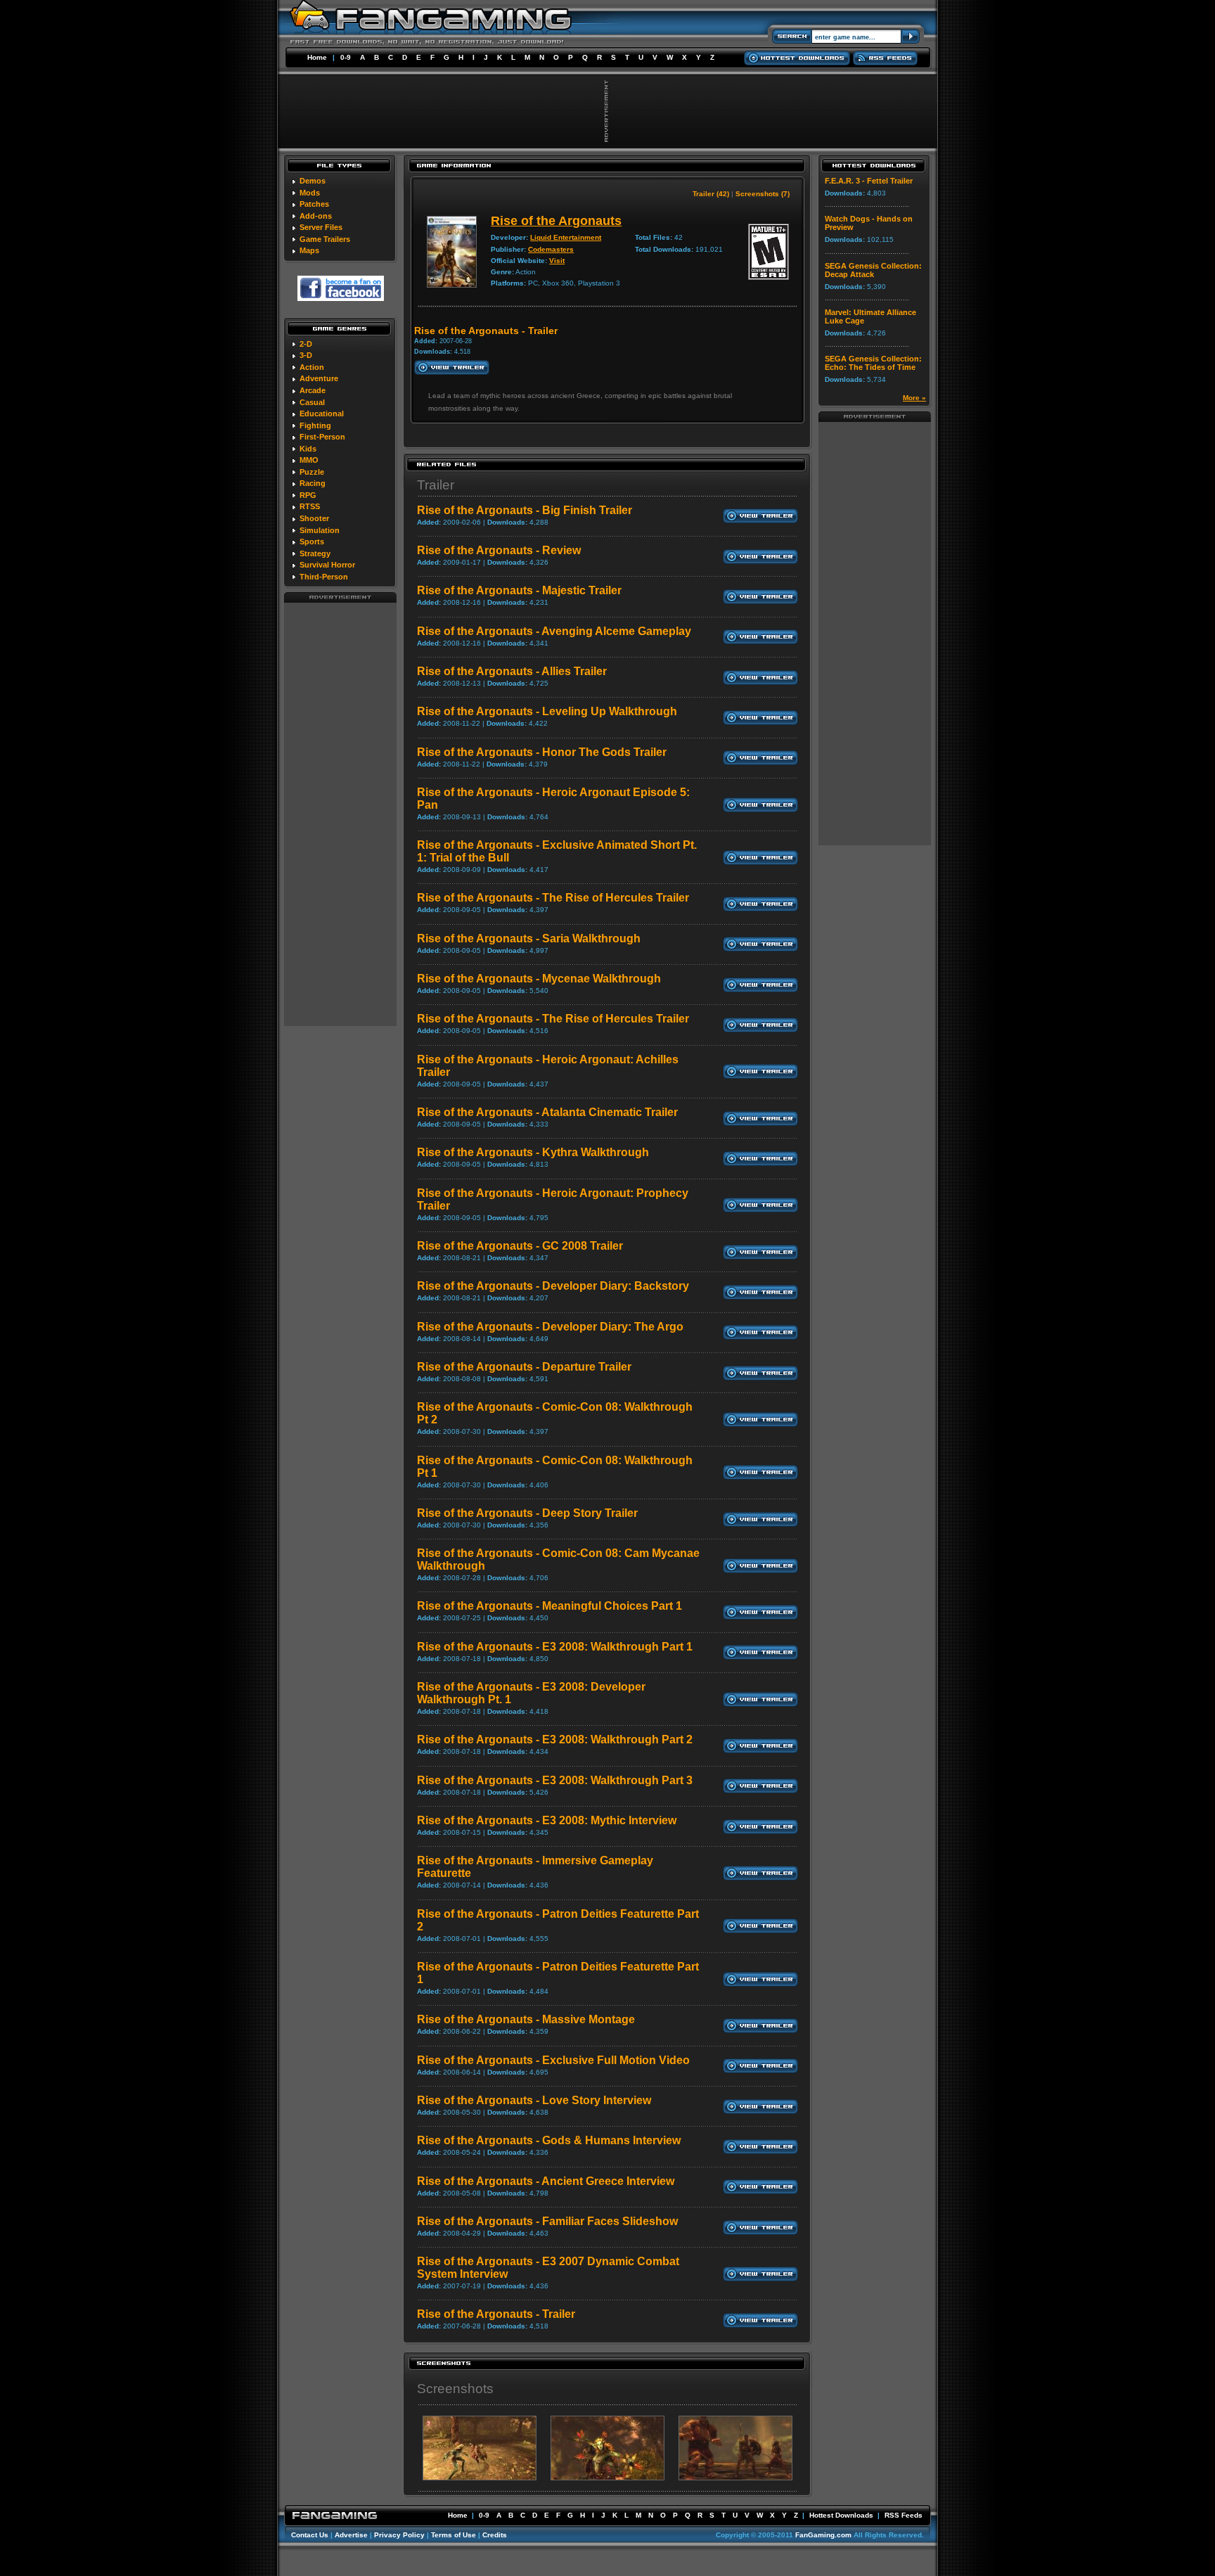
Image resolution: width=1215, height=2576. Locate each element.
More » (914, 398)
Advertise (351, 2535)
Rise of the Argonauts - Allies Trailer (512, 671)
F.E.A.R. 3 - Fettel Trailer (869, 181)
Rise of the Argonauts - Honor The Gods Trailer (542, 752)
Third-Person (324, 577)
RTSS (310, 506)
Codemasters (551, 249)
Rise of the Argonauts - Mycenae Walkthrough (539, 979)
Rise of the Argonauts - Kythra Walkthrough (533, 1152)
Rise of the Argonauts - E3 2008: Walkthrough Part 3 (555, 1780)
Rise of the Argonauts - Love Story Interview (534, 2100)
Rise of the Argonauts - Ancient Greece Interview (546, 2181)
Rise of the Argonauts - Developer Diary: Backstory (553, 1286)
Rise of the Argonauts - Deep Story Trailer (527, 1513)
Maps (309, 250)
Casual (312, 402)
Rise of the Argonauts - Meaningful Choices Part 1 (549, 1606)
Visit (557, 261)
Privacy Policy (399, 2535)
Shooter (314, 518)
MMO (309, 460)
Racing (313, 483)
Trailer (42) (711, 194)
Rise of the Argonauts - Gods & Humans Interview (549, 2140)
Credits (495, 2535)
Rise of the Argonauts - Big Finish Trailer (525, 510)
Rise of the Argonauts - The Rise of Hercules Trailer (553, 898)
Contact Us (310, 2535)
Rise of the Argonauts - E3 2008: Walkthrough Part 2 (555, 1739)
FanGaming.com (823, 2535)
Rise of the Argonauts (556, 221)
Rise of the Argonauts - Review (499, 550)
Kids (308, 449)
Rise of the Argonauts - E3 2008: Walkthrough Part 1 (555, 1647)
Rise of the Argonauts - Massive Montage (526, 2019)
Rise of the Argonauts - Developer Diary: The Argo (550, 1327)
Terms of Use (454, 2535)
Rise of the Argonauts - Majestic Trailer (519, 590)
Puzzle (312, 472)
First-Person (322, 437)
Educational (322, 414)
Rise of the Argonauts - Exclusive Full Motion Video (553, 2060)
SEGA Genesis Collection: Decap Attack (873, 270)
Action (312, 367)
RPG (308, 495)
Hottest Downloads (841, 2515)
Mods (310, 193)
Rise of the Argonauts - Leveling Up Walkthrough (547, 711)
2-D (306, 344)
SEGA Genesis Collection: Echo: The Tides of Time (873, 363)
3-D (306, 355)
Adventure (319, 378)
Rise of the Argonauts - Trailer (496, 2314)
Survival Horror (327, 565)
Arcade (313, 390)
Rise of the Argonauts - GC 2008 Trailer (520, 1246)
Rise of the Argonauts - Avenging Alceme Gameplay (554, 631)
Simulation (320, 530)
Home (317, 57)
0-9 (346, 57)
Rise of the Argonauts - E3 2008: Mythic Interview (547, 1820)
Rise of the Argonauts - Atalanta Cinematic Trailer (547, 1112)
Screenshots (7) (763, 194)
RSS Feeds (904, 2515)
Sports (312, 542)
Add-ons (316, 216)
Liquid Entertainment (566, 237)
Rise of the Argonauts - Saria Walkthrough (529, 938)
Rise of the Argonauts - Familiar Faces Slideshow (547, 2221)
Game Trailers (325, 239)
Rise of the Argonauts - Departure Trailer (524, 1367)
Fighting (315, 425)
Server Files (321, 227)
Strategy (315, 553)
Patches (314, 204)
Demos (313, 181)
